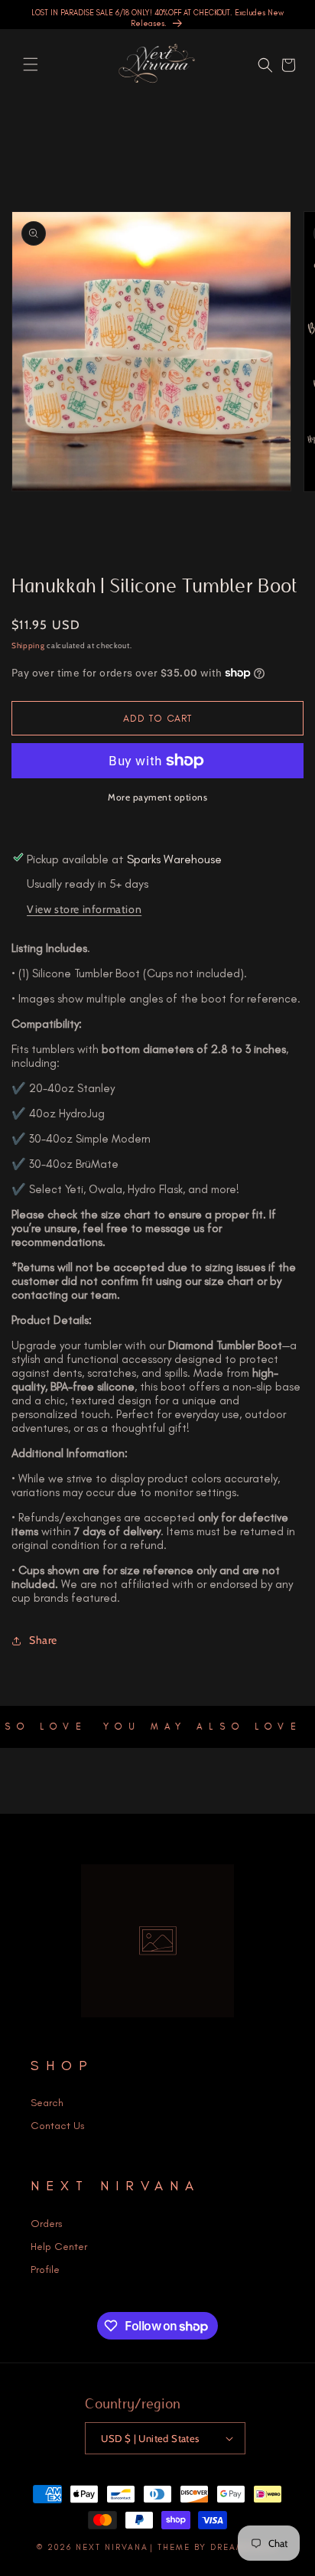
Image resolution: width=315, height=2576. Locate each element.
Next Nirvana (112, 2547)
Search (47, 2103)
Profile (45, 2269)
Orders (47, 2224)
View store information (84, 909)
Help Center (59, 2247)
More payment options (157, 797)
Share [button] (43, 1640)
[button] (31, 64)
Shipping (28, 646)
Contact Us (58, 2126)
